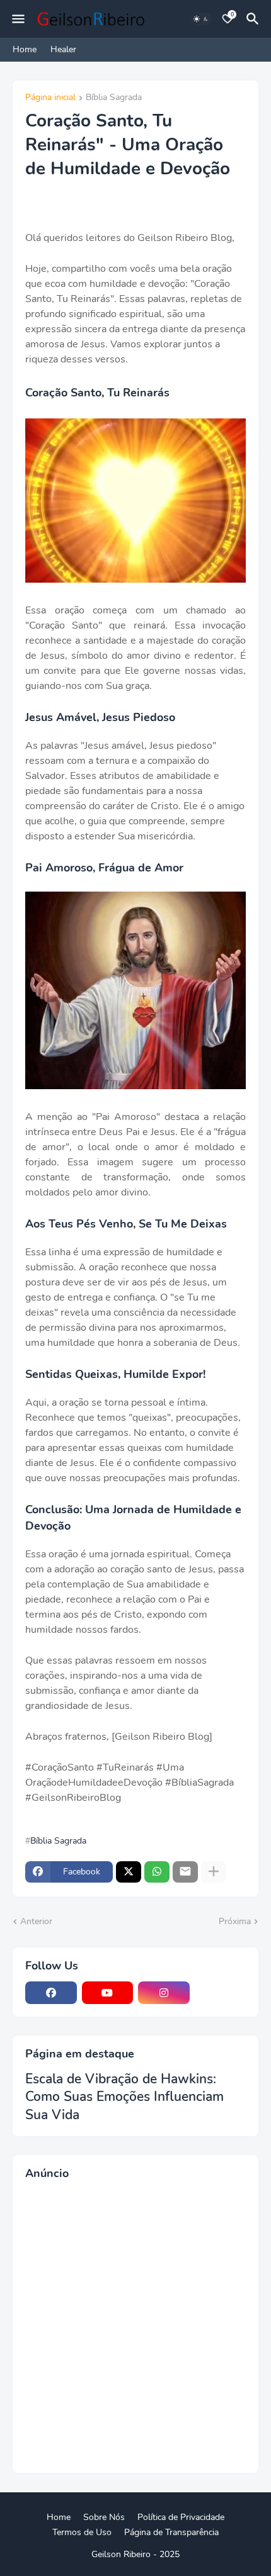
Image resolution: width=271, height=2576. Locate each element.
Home (25, 49)
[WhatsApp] (157, 1872)
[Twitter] (129, 1872)
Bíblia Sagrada (114, 98)
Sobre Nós (104, 2517)
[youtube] (108, 1993)
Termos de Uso (82, 2532)
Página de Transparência (171, 2532)
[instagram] (164, 1993)
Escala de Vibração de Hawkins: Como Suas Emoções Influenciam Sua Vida (124, 2097)
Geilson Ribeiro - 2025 (135, 2554)
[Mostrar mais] (214, 1872)
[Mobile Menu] (18, 19)
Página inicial (50, 98)
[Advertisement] (135, 2325)
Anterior (36, 1921)
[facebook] (51, 1993)
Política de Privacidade (181, 2517)
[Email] (185, 1872)
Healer (63, 49)
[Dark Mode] (201, 19)
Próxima (235, 1921)
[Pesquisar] (255, 19)
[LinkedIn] (221, 1993)
